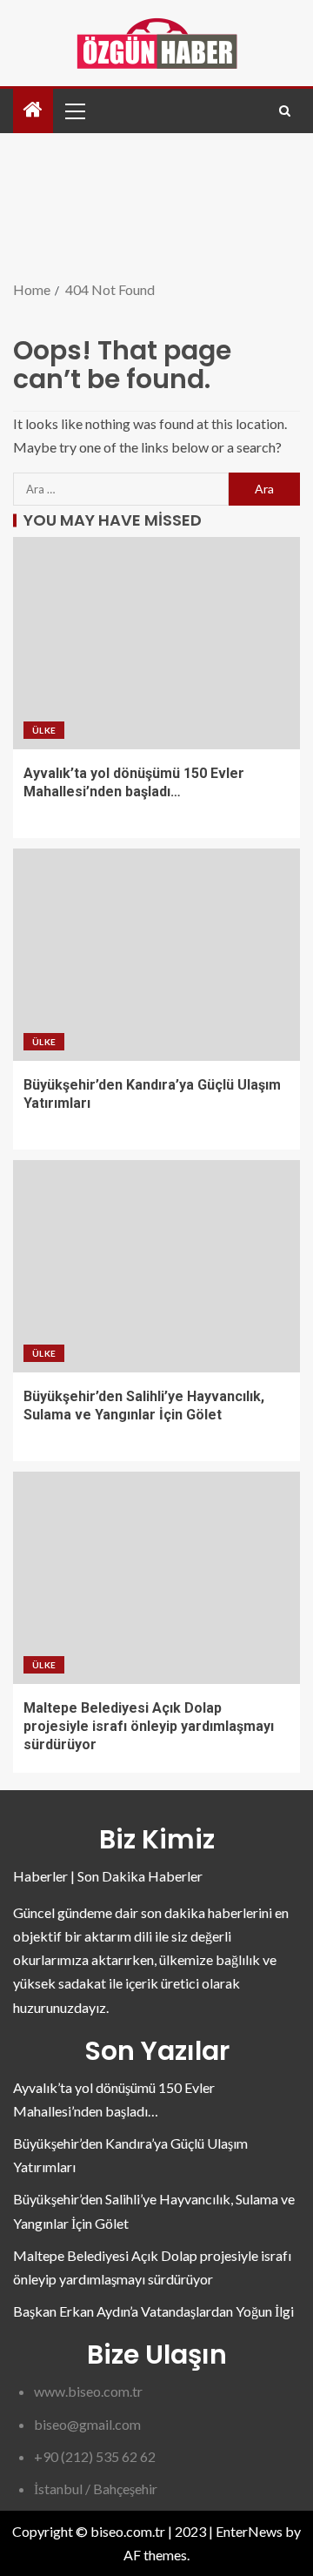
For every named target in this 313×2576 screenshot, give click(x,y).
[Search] (285, 111)
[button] (74, 111)
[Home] (33, 110)
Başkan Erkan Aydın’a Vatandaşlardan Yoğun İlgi (153, 2311)
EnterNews (249, 2531)
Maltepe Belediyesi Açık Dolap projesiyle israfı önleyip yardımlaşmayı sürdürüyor (149, 1727)
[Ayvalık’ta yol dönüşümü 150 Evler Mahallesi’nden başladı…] (156, 643)
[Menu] (74, 111)
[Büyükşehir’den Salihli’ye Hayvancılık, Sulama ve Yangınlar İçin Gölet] (156, 1266)
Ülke (44, 730)
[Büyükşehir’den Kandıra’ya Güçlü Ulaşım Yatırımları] (156, 955)
